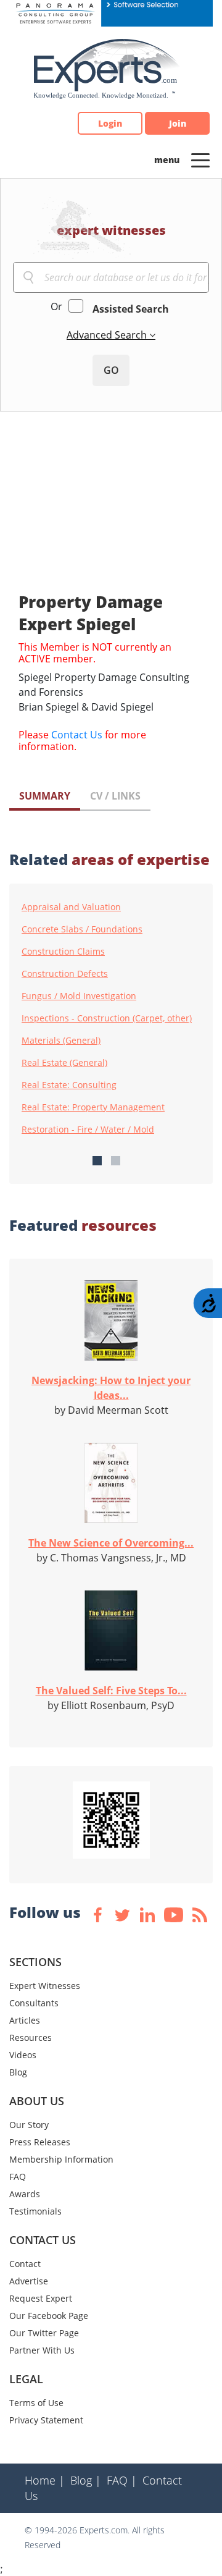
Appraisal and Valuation (71, 907)
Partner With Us (42, 2350)
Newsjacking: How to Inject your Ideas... (111, 1388)
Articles (25, 2020)
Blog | (86, 2480)
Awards (25, 2194)
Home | (45, 2480)
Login (110, 123)
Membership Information (61, 2159)
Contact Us (77, 735)
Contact (25, 2264)
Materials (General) (61, 1041)
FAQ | (122, 2480)
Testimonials (35, 2211)
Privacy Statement (46, 2420)
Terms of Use (36, 2403)
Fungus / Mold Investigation (79, 996)
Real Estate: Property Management (93, 1107)
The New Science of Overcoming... (111, 1543)
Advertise (29, 2281)
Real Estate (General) (64, 1063)
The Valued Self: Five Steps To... (111, 1691)
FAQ (18, 2177)
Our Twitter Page (44, 2333)
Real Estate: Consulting (69, 1085)
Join (178, 123)
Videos (23, 2055)
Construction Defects (65, 974)
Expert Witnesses (45, 1986)
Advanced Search (108, 335)
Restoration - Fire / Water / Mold (88, 1130)
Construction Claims (63, 952)
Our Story (29, 2125)
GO (111, 370)
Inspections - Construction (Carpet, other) (107, 1018)
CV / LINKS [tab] (115, 796)
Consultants (34, 2003)
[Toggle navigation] (200, 159)
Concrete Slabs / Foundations (82, 929)
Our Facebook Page (49, 2316)
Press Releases (40, 2142)
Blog (18, 2072)
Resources (31, 2038)
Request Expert (41, 2298)
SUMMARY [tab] (45, 796)
